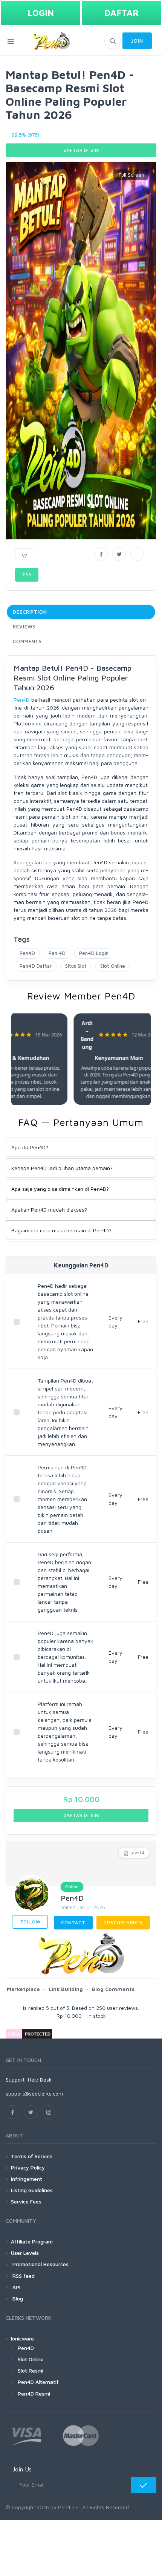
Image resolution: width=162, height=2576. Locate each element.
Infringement (27, 2179)
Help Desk (40, 2079)
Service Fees (26, 2201)
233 (27, 575)
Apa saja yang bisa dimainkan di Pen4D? (60, 1189)
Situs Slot (76, 966)
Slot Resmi (31, 2370)
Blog (17, 2298)
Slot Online (113, 966)
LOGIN (41, 13)
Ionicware (22, 2338)
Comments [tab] (27, 641)
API (16, 2287)
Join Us (22, 2469)
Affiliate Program (32, 2241)
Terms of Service (32, 2156)
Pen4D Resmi (34, 2394)
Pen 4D (57, 953)
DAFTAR (122, 13)
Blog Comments (113, 1989)
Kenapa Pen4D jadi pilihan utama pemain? (62, 1168)
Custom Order (123, 1922)
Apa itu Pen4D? (30, 1147)
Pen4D (21, 700)
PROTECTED (38, 2034)
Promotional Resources (40, 2264)
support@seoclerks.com (34, 2093)
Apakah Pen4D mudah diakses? (49, 1209)
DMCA (14, 2034)
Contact (73, 1922)
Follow (30, 1922)
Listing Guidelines (32, 2190)
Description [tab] (30, 612)
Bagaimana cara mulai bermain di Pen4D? (61, 1230)
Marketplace (23, 1989)
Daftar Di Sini (81, 150)
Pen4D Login (94, 953)
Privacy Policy (28, 2167)
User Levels (25, 2253)
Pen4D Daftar (36, 966)
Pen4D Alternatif (38, 2382)
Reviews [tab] (24, 627)
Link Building (66, 1989)
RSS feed (23, 2276)
